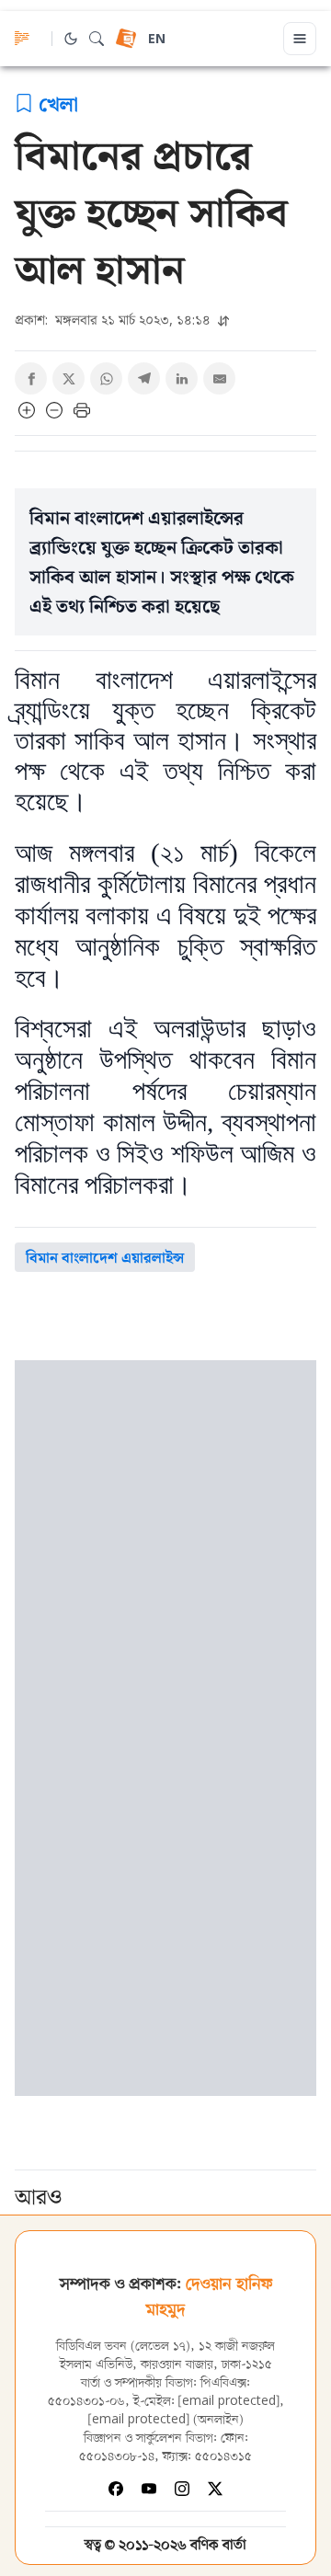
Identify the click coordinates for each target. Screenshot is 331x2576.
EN (157, 40)
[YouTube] (149, 2489)
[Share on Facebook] (31, 378)
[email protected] (229, 2402)
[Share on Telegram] (144, 378)
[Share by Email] (219, 378)
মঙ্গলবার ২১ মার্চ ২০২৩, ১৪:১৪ (114, 320)
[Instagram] (182, 2489)
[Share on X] (68, 378)
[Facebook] (116, 2489)
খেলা (58, 103)
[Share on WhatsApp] (106, 378)
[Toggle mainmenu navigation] (300, 39)
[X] (215, 2489)
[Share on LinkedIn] (182, 378)
